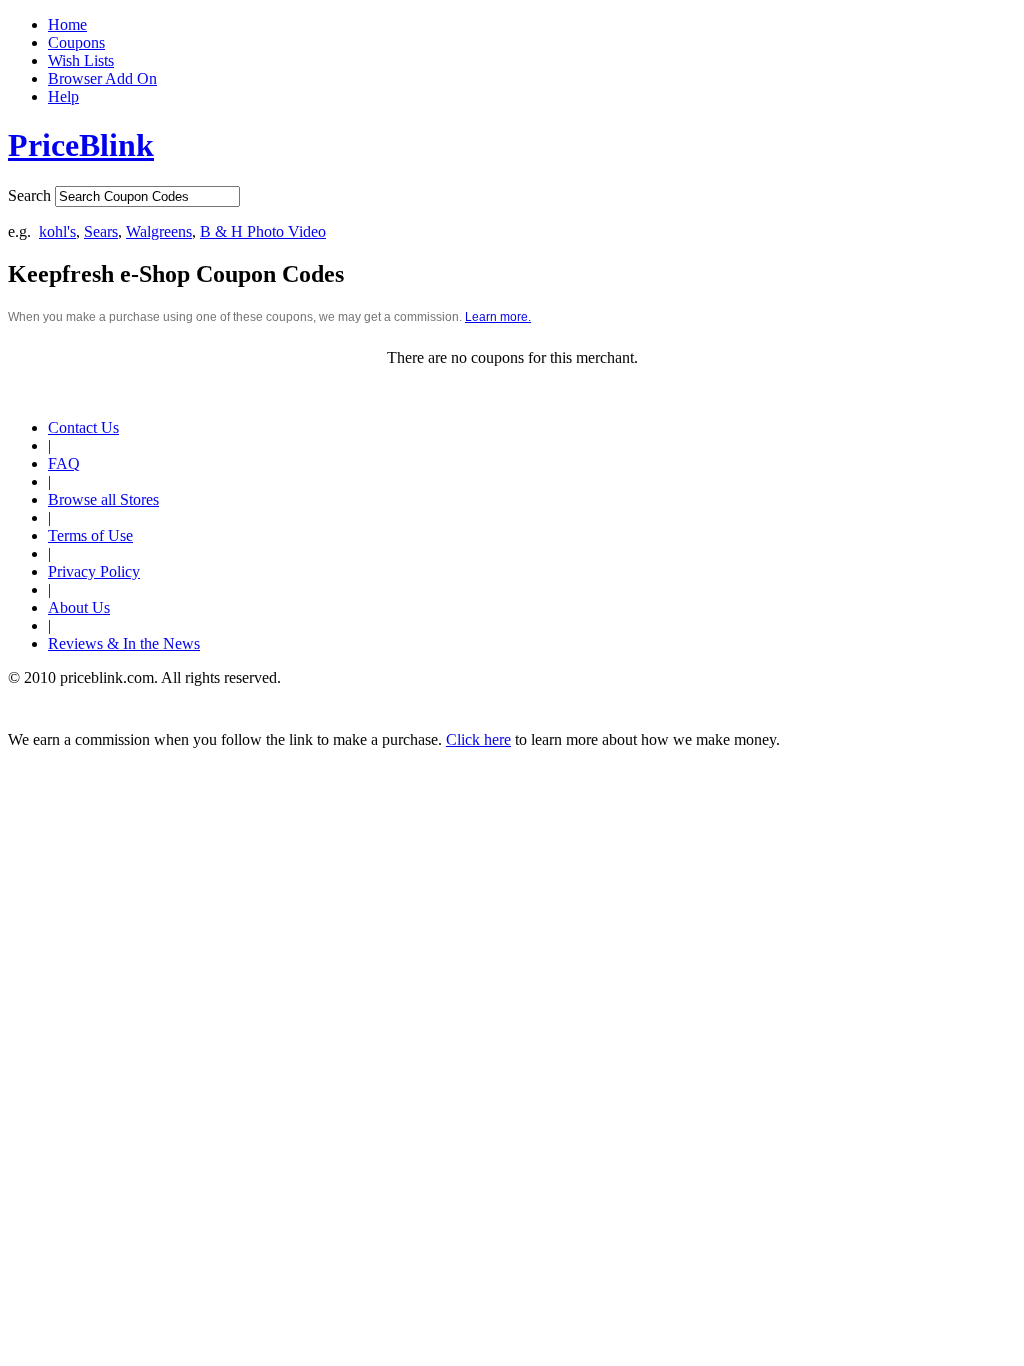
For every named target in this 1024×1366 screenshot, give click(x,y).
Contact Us (83, 427)
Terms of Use (90, 535)
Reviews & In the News (124, 643)
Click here (478, 739)
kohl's (57, 231)
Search (29, 195)
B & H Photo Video (263, 231)
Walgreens (159, 231)
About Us (79, 607)
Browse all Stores (103, 499)
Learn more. (498, 317)
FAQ (64, 463)
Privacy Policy (94, 571)
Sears (101, 231)
